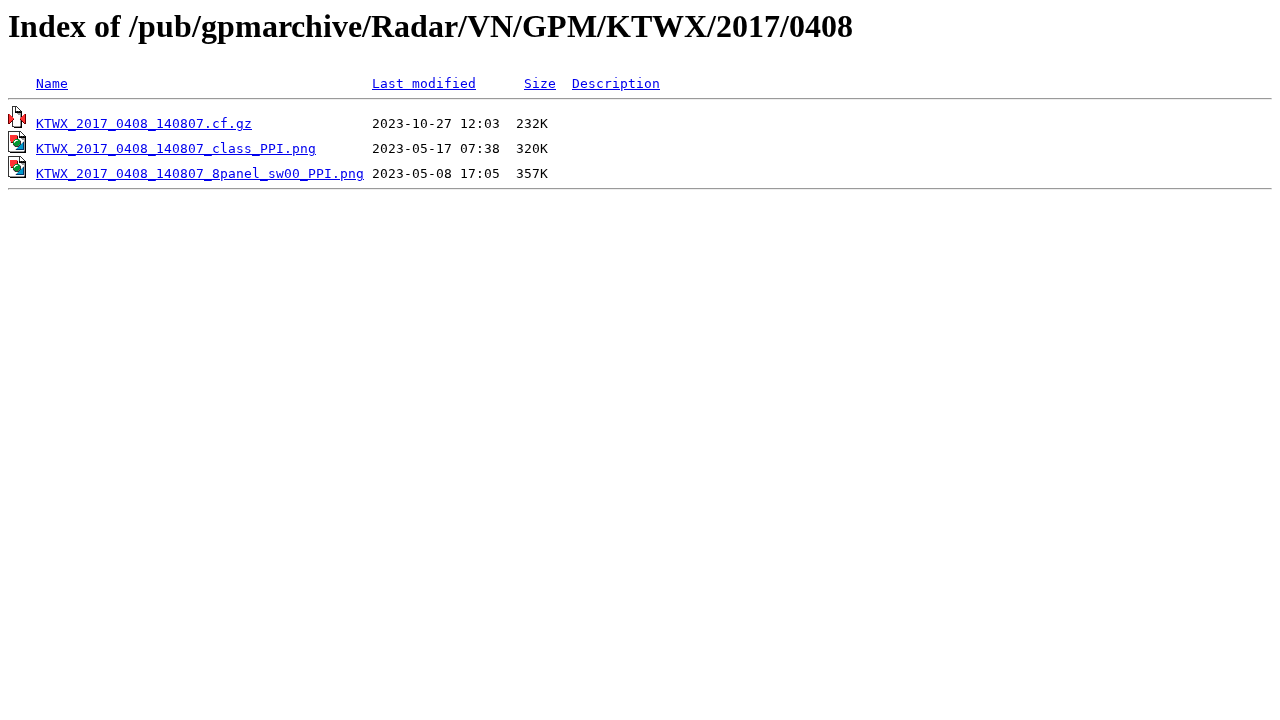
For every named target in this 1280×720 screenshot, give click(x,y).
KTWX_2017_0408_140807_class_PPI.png (176, 148)
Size (540, 83)
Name (52, 83)
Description (616, 83)
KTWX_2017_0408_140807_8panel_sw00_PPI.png (200, 173)
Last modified (424, 83)
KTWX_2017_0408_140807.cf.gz (144, 123)
